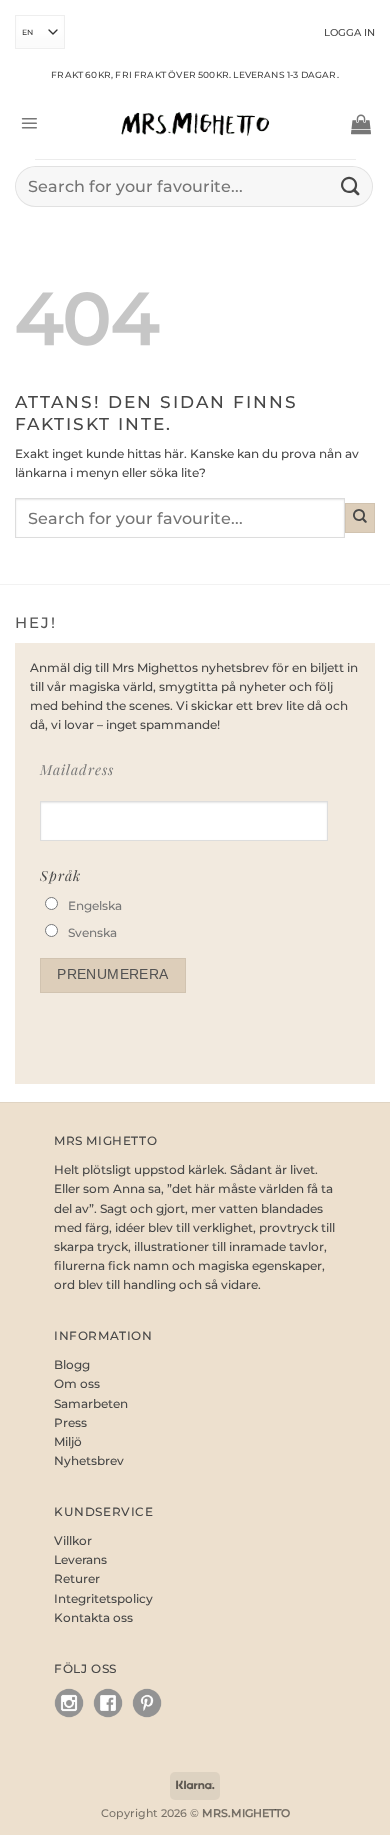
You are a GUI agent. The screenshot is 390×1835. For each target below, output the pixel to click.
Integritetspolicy (103, 1598)
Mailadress (77, 769)
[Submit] (351, 186)
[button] (29, 124)
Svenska (92, 932)
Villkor (73, 1540)
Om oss (77, 1383)
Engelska (95, 905)
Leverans (80, 1559)
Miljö (68, 1441)
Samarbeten (91, 1403)
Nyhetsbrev (89, 1460)
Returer (77, 1578)
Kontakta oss (93, 1617)
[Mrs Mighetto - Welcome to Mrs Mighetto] (195, 123)
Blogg (72, 1364)
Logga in (349, 32)
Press (70, 1422)
